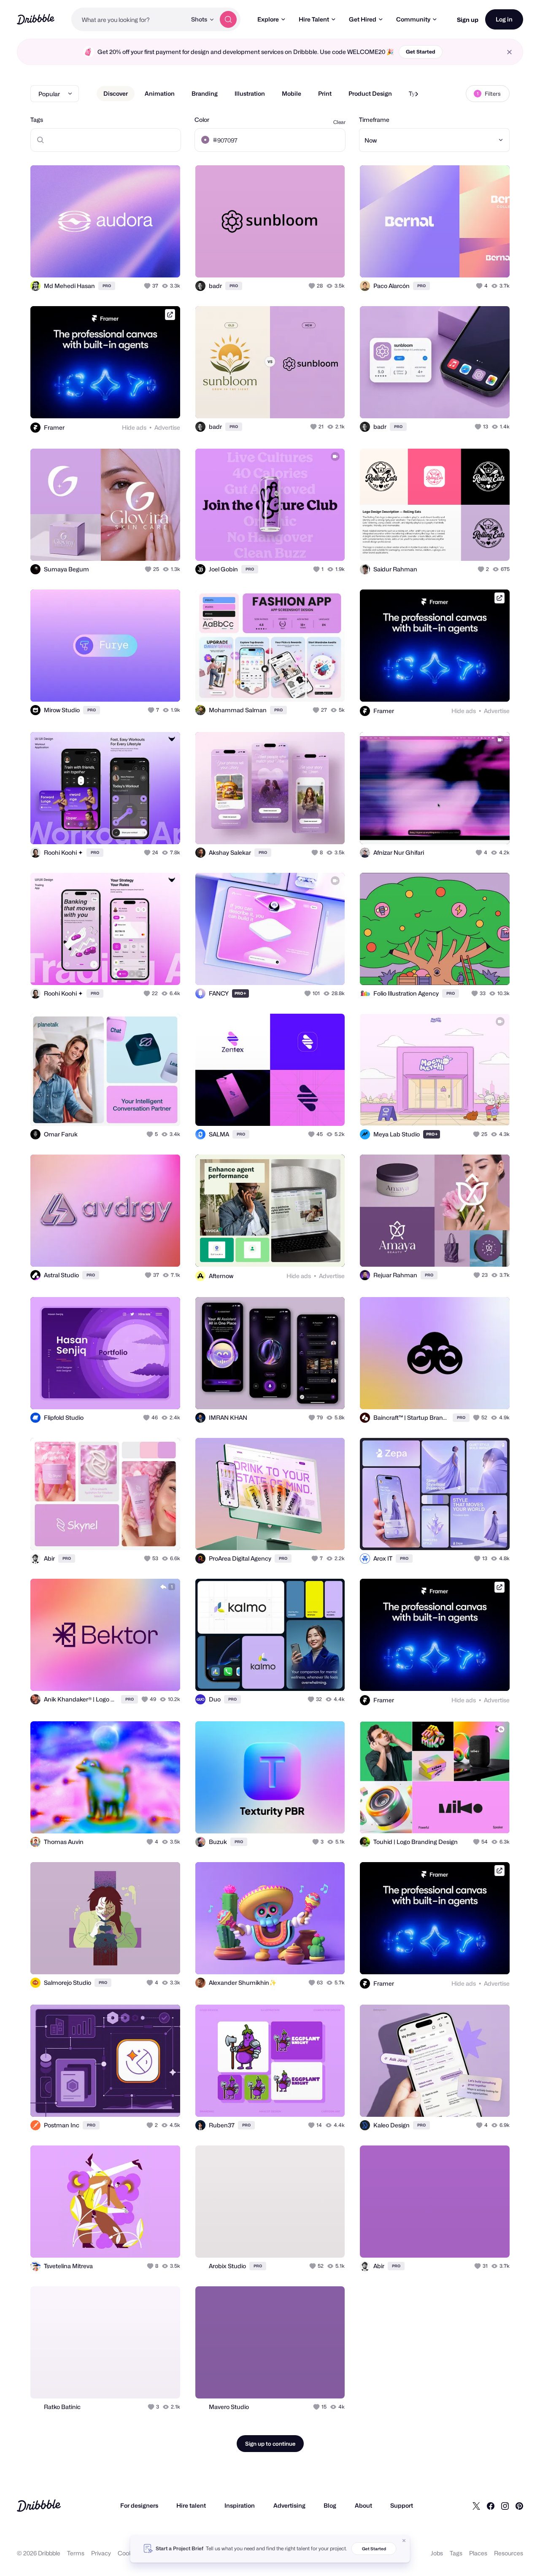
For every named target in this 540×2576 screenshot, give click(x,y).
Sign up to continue (270, 2444)
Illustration (250, 93)
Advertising (289, 2505)
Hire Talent (314, 19)
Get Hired (363, 19)
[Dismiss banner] (404, 2541)
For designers (139, 2505)
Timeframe (374, 120)
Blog (330, 2505)
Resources (509, 2553)
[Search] (228, 19)
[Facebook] (491, 2506)
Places (478, 2553)
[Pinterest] (519, 2506)
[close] (509, 52)
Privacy (101, 2553)
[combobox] (129, 19)
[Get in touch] (131, 262)
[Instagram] (505, 2506)
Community (413, 19)
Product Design (370, 93)
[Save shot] (148, 262)
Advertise (167, 427)
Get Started (421, 52)
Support (402, 2505)
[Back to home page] (36, 19)
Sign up (468, 20)
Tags (37, 120)
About (363, 2505)
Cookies (129, 2553)
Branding (205, 93)
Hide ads (134, 427)
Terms (76, 2553)
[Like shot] (165, 262)
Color (202, 120)
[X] (476, 2506)
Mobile (292, 93)
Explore (268, 19)
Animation (160, 93)
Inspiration (240, 2505)
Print (325, 93)
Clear (339, 122)
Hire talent (191, 2505)
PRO (107, 286)
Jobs (437, 2553)
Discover (116, 93)
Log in (504, 19)
